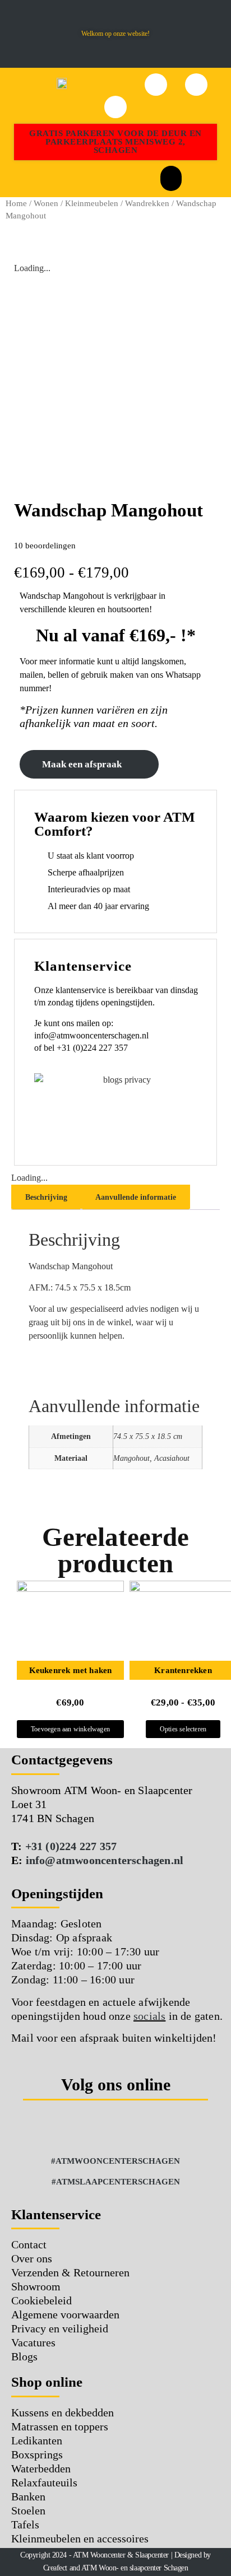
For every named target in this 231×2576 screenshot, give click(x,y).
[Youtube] (162, 2130)
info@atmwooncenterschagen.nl (105, 1860)
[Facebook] (70, 2130)
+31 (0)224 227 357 (71, 1846)
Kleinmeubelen (92, 203)
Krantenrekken (183, 1670)
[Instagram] (100, 2130)
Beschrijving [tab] (46, 1197)
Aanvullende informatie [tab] (136, 1197)
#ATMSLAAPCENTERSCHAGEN (116, 2182)
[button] (14, 34)
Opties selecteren (183, 1729)
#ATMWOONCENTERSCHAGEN (115, 2161)
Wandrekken (147, 203)
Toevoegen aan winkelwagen (70, 1729)
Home (16, 203)
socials (149, 2016)
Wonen (46, 203)
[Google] (131, 2130)
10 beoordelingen (45, 546)
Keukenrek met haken (71, 1670)
